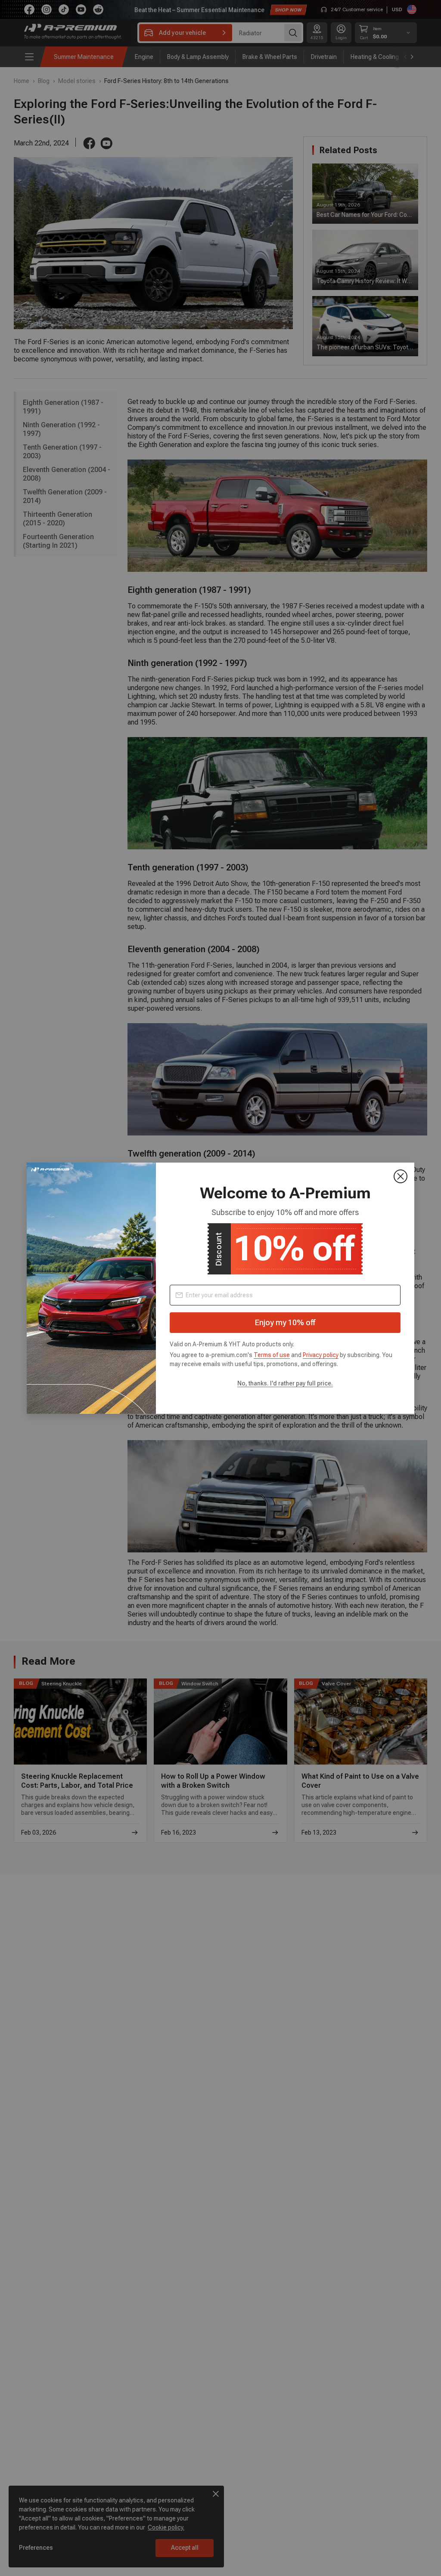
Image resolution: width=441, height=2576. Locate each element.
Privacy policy (321, 1355)
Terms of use (272, 1355)
